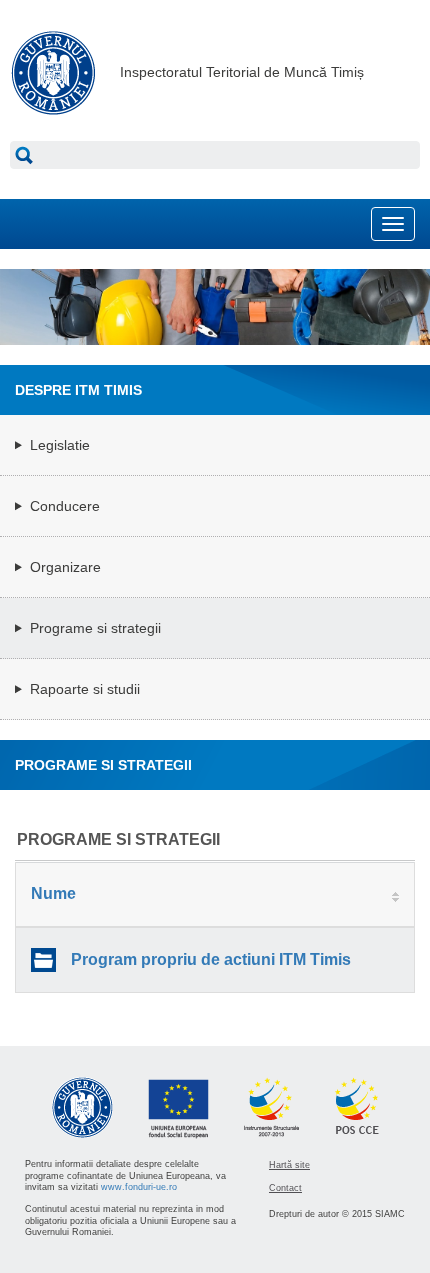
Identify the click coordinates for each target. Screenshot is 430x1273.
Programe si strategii (95, 628)
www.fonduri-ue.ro (139, 1187)
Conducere (65, 506)
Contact (285, 1188)
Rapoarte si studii (85, 689)
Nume (53, 893)
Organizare (65, 567)
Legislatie (60, 445)
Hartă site (289, 1165)
